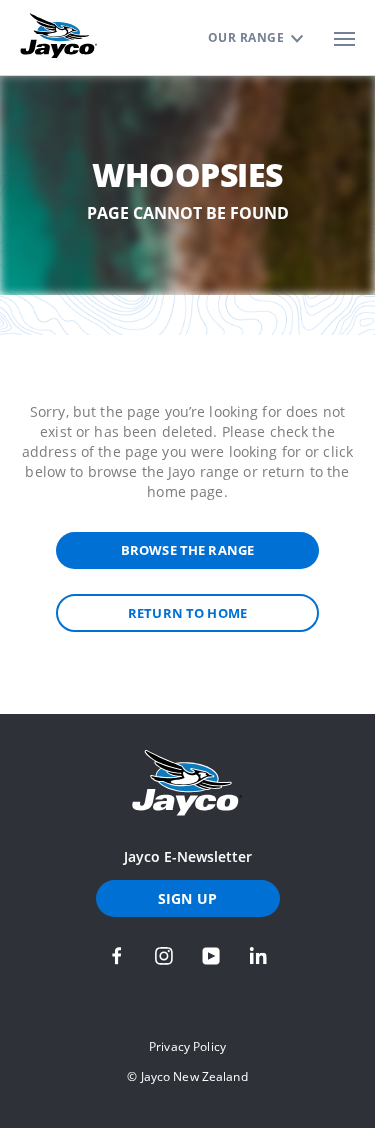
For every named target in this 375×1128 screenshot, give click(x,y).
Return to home (187, 613)
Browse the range (187, 550)
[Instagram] (164, 956)
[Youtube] (211, 956)
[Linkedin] (258, 956)
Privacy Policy (187, 1046)
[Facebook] (117, 956)
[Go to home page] (187, 783)
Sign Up (187, 898)
